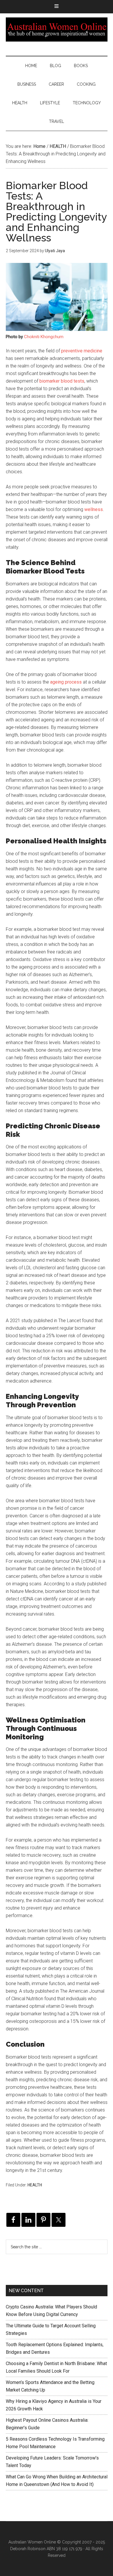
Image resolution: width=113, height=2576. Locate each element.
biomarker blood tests (62, 381)
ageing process (66, 682)
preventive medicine (82, 351)
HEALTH (35, 2185)
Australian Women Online (57, 29)
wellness (94, 509)
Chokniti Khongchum (44, 337)
